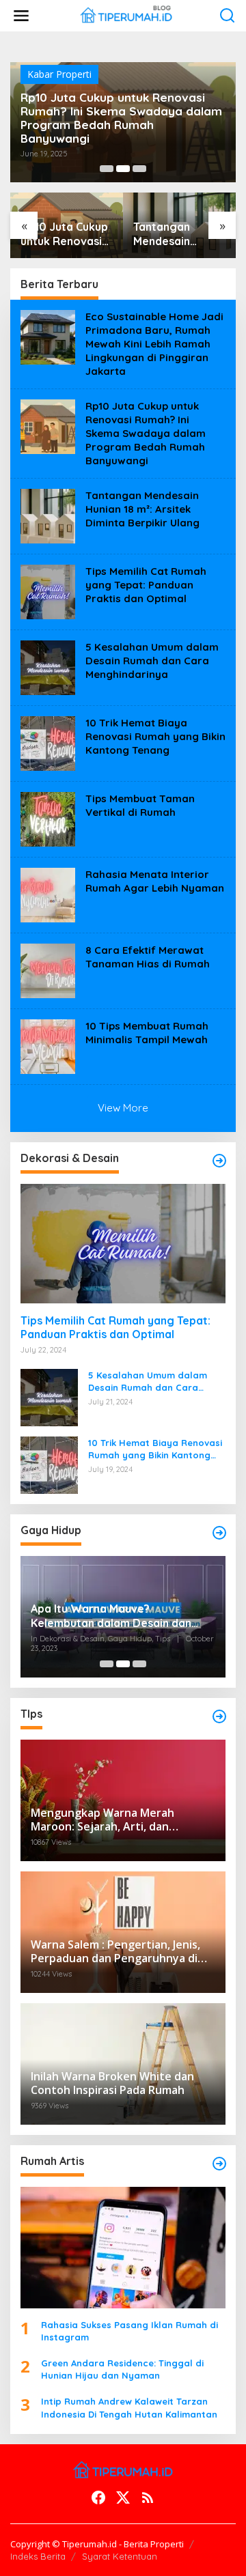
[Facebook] (98, 2497)
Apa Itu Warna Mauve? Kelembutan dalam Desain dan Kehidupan (111, 1616)
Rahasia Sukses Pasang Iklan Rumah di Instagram (129, 2331)
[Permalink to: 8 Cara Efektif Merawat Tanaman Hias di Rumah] (48, 970)
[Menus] (21, 16)
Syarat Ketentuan (120, 2556)
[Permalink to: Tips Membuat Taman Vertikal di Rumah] (48, 818)
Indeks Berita (38, 2556)
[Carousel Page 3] (139, 169)
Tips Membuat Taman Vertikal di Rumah (140, 805)
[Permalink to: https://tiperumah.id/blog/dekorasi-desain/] (219, 1161)
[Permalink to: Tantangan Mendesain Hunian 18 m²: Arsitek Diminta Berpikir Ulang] (48, 515)
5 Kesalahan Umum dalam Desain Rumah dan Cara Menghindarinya (152, 661)
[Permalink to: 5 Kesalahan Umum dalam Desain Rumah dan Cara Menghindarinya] (48, 667)
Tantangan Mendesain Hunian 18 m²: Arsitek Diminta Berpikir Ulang (174, 234)
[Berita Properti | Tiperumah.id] (126, 15)
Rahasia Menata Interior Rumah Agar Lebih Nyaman (155, 881)
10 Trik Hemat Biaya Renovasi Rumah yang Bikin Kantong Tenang (155, 736)
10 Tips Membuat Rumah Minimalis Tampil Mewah (147, 1033)
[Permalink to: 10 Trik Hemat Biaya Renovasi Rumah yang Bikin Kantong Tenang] (48, 742)
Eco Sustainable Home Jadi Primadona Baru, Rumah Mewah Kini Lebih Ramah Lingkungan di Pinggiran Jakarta (154, 344)
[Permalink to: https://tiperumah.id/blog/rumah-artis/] (219, 2164)
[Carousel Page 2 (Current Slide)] (123, 169)
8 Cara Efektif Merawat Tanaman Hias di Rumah (148, 957)
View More (123, 1108)
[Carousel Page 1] (107, 169)
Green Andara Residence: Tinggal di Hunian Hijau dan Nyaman (122, 2369)
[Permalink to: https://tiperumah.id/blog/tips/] (219, 1716)
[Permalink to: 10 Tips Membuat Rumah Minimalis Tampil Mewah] (48, 1046)
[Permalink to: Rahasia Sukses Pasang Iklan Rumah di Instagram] (123, 2248)
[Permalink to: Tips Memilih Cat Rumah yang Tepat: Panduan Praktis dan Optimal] (48, 591)
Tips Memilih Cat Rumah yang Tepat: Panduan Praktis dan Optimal (146, 585)
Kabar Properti (59, 74)
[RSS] (148, 2497)
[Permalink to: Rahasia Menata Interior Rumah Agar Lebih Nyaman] (48, 894)
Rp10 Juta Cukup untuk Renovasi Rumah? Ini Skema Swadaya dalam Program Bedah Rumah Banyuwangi (121, 118)
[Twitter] (123, 2497)
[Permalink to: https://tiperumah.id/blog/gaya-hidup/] (219, 1533)
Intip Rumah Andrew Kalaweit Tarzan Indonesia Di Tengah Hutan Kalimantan (129, 2407)
